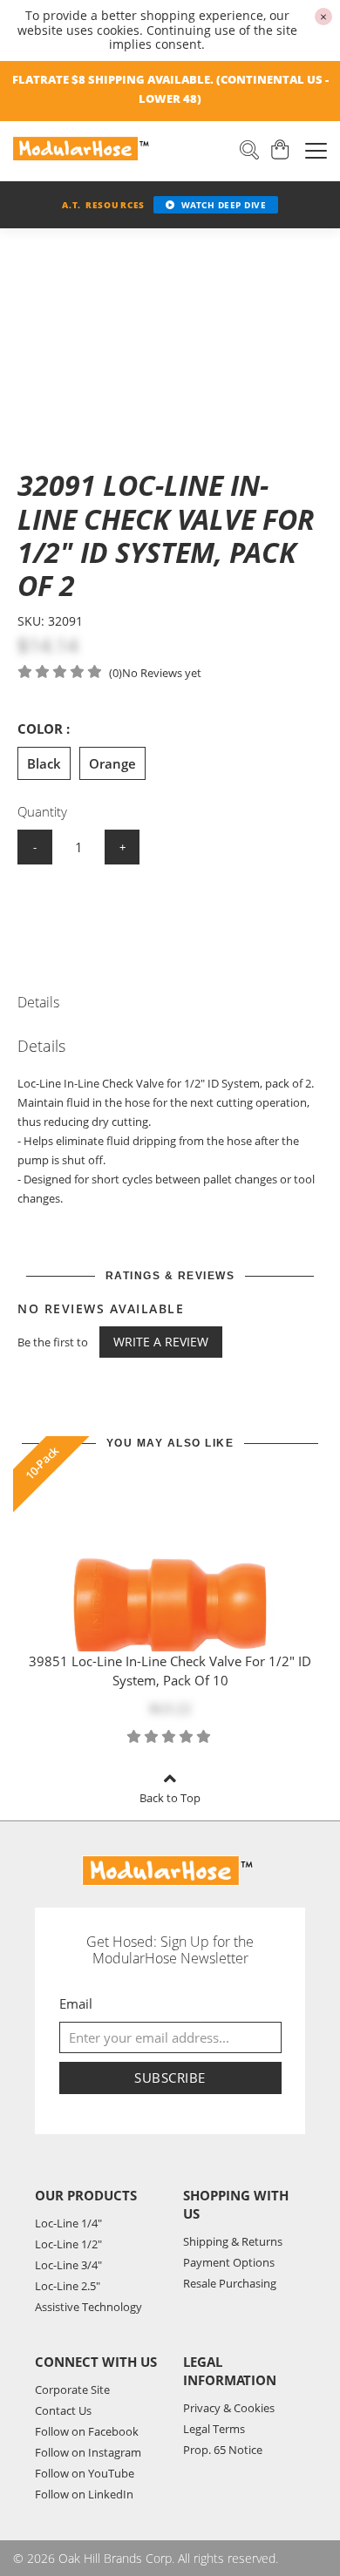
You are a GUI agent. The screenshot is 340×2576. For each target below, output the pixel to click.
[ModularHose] (83, 149)
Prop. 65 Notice (223, 2450)
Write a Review (161, 1342)
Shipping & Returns (233, 2241)
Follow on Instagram (88, 2452)
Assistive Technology (88, 2307)
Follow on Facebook (87, 2431)
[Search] (249, 152)
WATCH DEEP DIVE (224, 205)
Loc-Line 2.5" (68, 2286)
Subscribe (170, 2078)
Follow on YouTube (85, 2473)
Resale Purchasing (230, 2283)
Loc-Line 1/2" (68, 2244)
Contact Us (63, 2410)
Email (76, 2003)
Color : (44, 729)
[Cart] (281, 152)
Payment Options (229, 2262)
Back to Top (170, 1798)
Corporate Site (72, 2390)
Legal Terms (214, 2429)
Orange (112, 763)
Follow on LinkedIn (84, 2494)
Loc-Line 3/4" (68, 2265)
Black (44, 763)
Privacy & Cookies (229, 2408)
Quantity (42, 811)
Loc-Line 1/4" (68, 2223)
